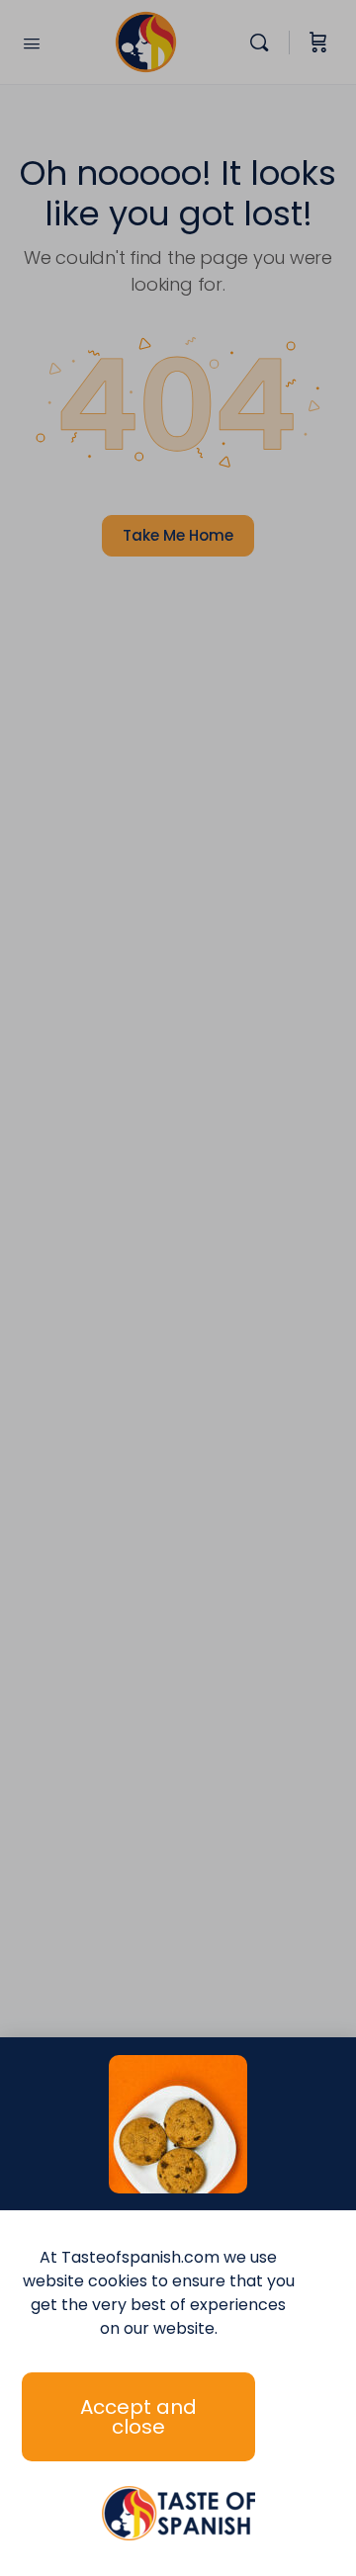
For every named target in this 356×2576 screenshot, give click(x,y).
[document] (178, 1288)
